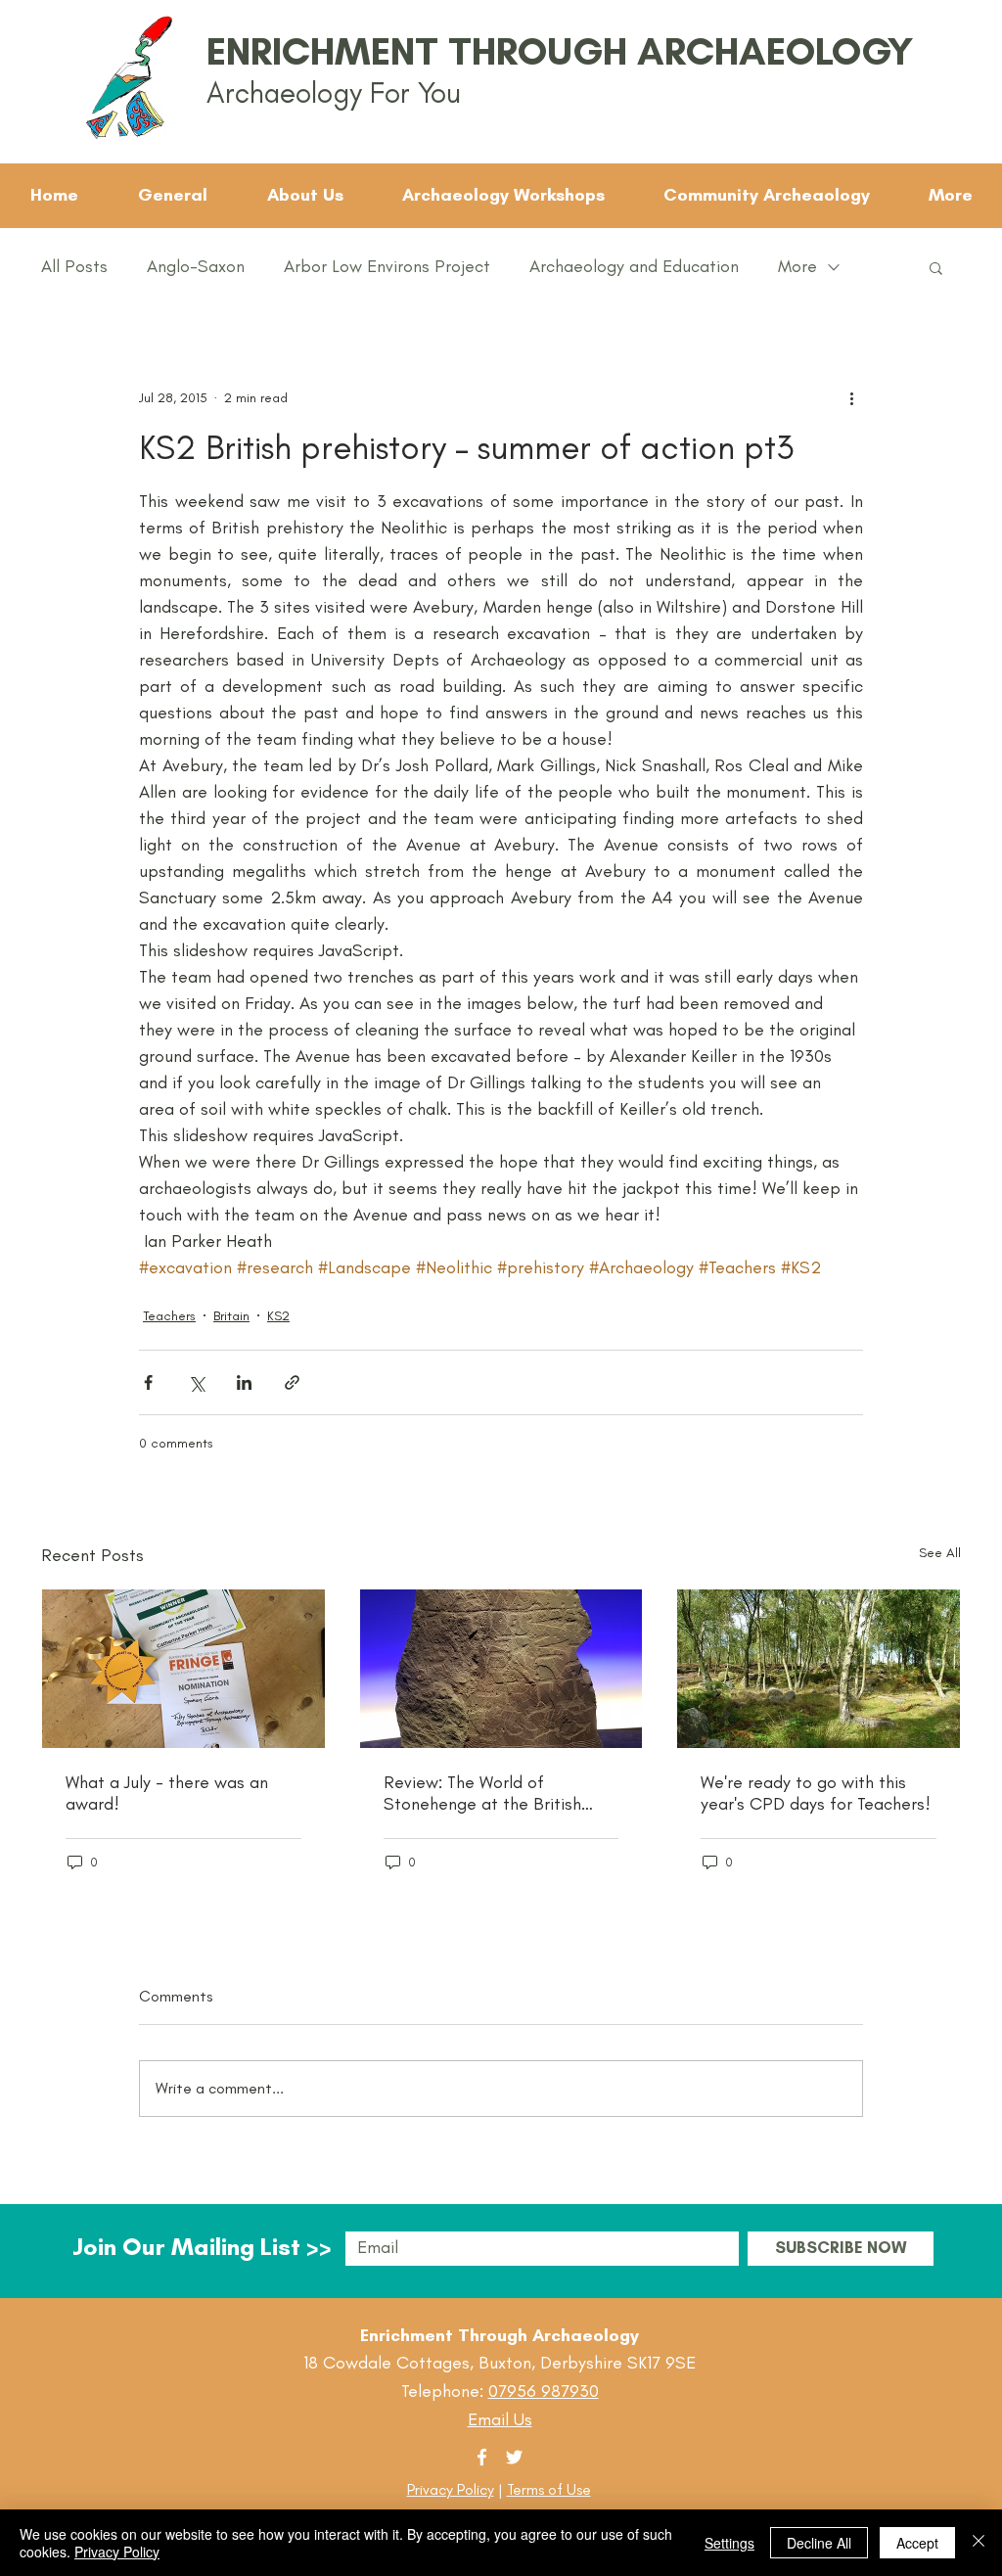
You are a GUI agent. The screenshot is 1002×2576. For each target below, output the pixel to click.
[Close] (979, 2543)
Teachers (169, 1316)
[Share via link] (292, 1382)
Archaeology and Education (634, 266)
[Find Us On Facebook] (482, 2457)
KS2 (278, 1316)
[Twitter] (514, 2457)
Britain (231, 1316)
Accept (917, 2543)
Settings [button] (729, 2543)
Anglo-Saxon (196, 266)
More (797, 266)
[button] (936, 267)
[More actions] (851, 397)
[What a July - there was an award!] (183, 1669)
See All (940, 1553)
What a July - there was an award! (167, 1793)
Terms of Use (549, 2489)
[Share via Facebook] (148, 1382)
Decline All (819, 2543)
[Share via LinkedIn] (244, 1382)
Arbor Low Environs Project (387, 266)
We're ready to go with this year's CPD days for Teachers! (816, 1793)
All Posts (74, 266)
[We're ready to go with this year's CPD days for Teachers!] (819, 1669)
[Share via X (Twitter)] (196, 1382)
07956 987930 (544, 2391)
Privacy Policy (451, 2489)
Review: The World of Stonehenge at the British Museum (482, 1793)
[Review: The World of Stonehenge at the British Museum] (501, 1669)
